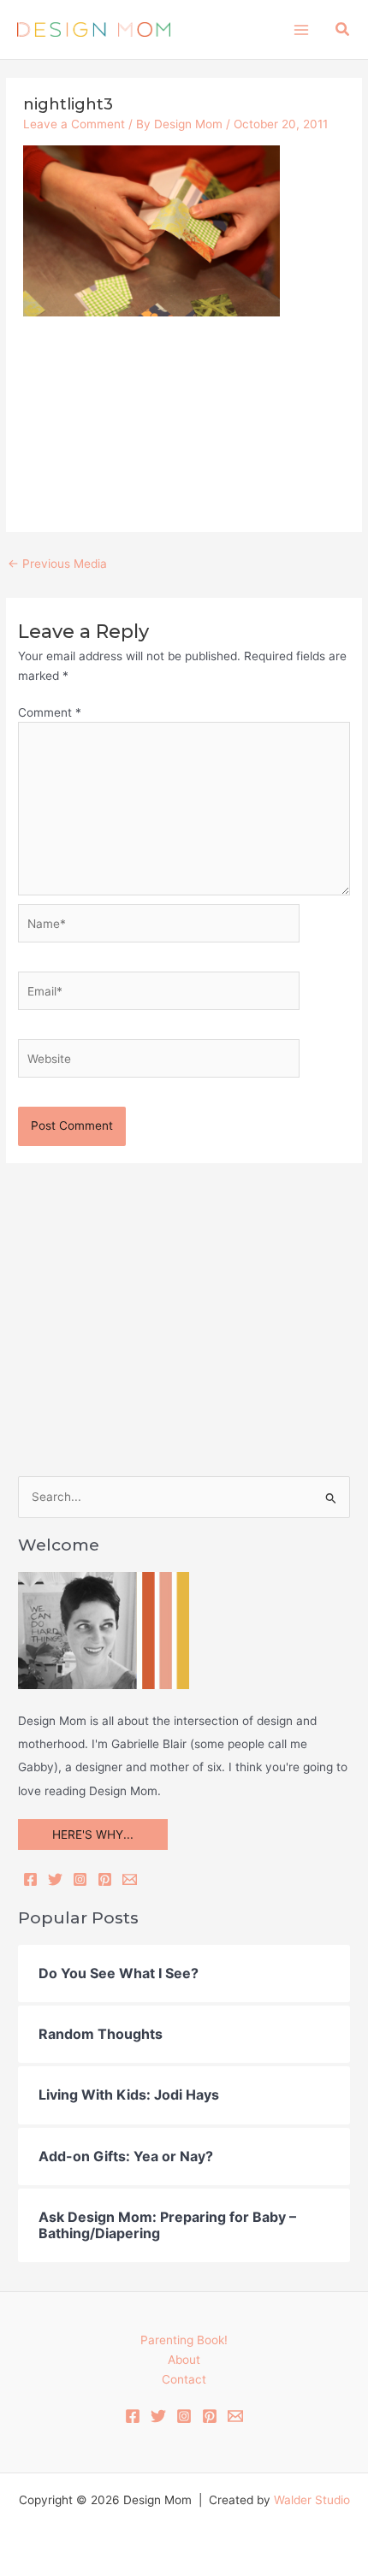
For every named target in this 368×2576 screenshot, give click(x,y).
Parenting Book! (184, 2340)
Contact (184, 2379)
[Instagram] (80, 1879)
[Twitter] (55, 1879)
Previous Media (57, 564)
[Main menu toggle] (301, 30)
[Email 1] (235, 2416)
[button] (343, 30)
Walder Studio (312, 2500)
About (184, 2360)
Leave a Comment (74, 124)
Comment (50, 712)
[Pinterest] (105, 1879)
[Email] (130, 1879)
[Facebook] (30, 1879)
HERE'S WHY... (93, 1835)
